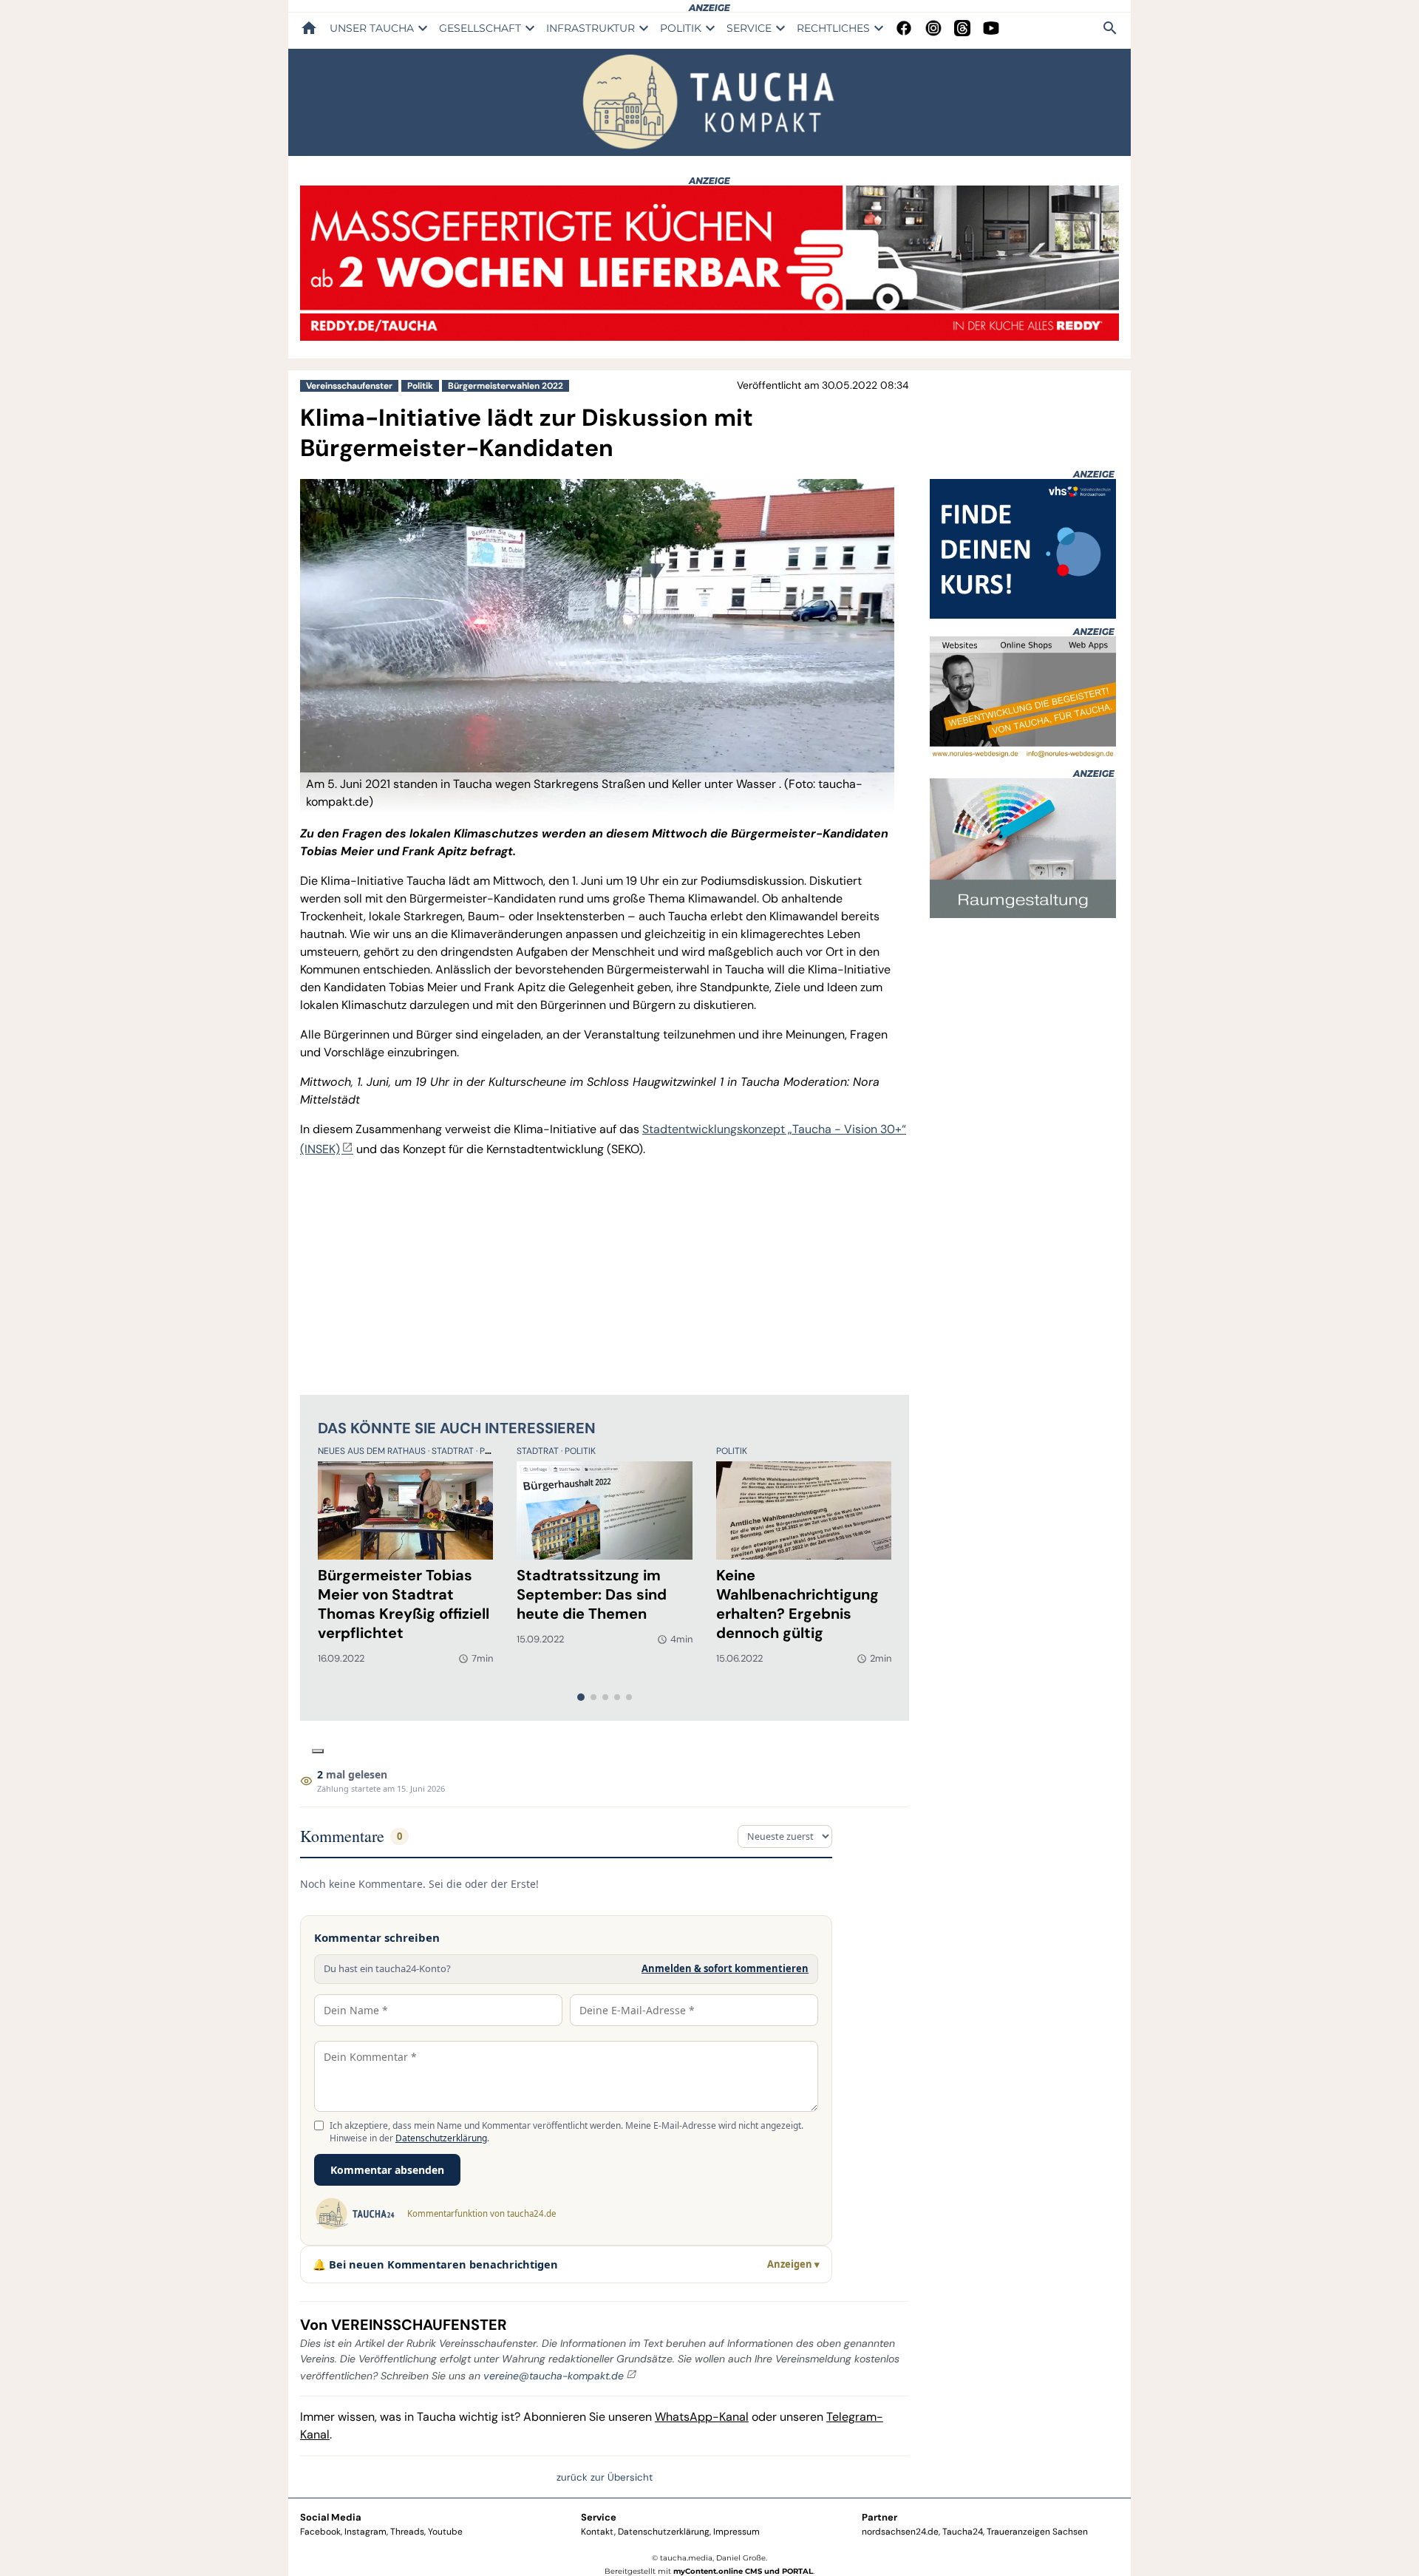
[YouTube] (991, 28)
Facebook (320, 2532)
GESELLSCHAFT (480, 28)
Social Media (331, 2517)
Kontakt (598, 2532)
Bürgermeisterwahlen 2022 (506, 386)
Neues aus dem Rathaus (373, 1451)
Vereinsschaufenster (349, 386)
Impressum (736, 2532)
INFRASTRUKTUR (591, 28)
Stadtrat (454, 1451)
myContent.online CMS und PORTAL (743, 2571)
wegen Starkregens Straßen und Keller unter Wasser (636, 784)
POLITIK (681, 28)
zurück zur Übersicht (605, 2477)
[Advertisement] (605, 1274)
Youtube (445, 2532)
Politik (420, 386)
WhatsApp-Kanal (702, 2417)
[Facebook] (904, 28)
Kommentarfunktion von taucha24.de (481, 2213)
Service (599, 2517)
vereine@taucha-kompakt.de (554, 2376)
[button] (597, 793)
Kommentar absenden (387, 2170)
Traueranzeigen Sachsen (1037, 2532)
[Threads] (962, 28)
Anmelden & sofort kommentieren (725, 1968)
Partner (879, 2517)
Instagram (365, 2532)
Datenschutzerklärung (441, 2138)
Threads (407, 2532)
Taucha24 (963, 2532)
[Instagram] (933, 28)
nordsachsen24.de (900, 2532)
